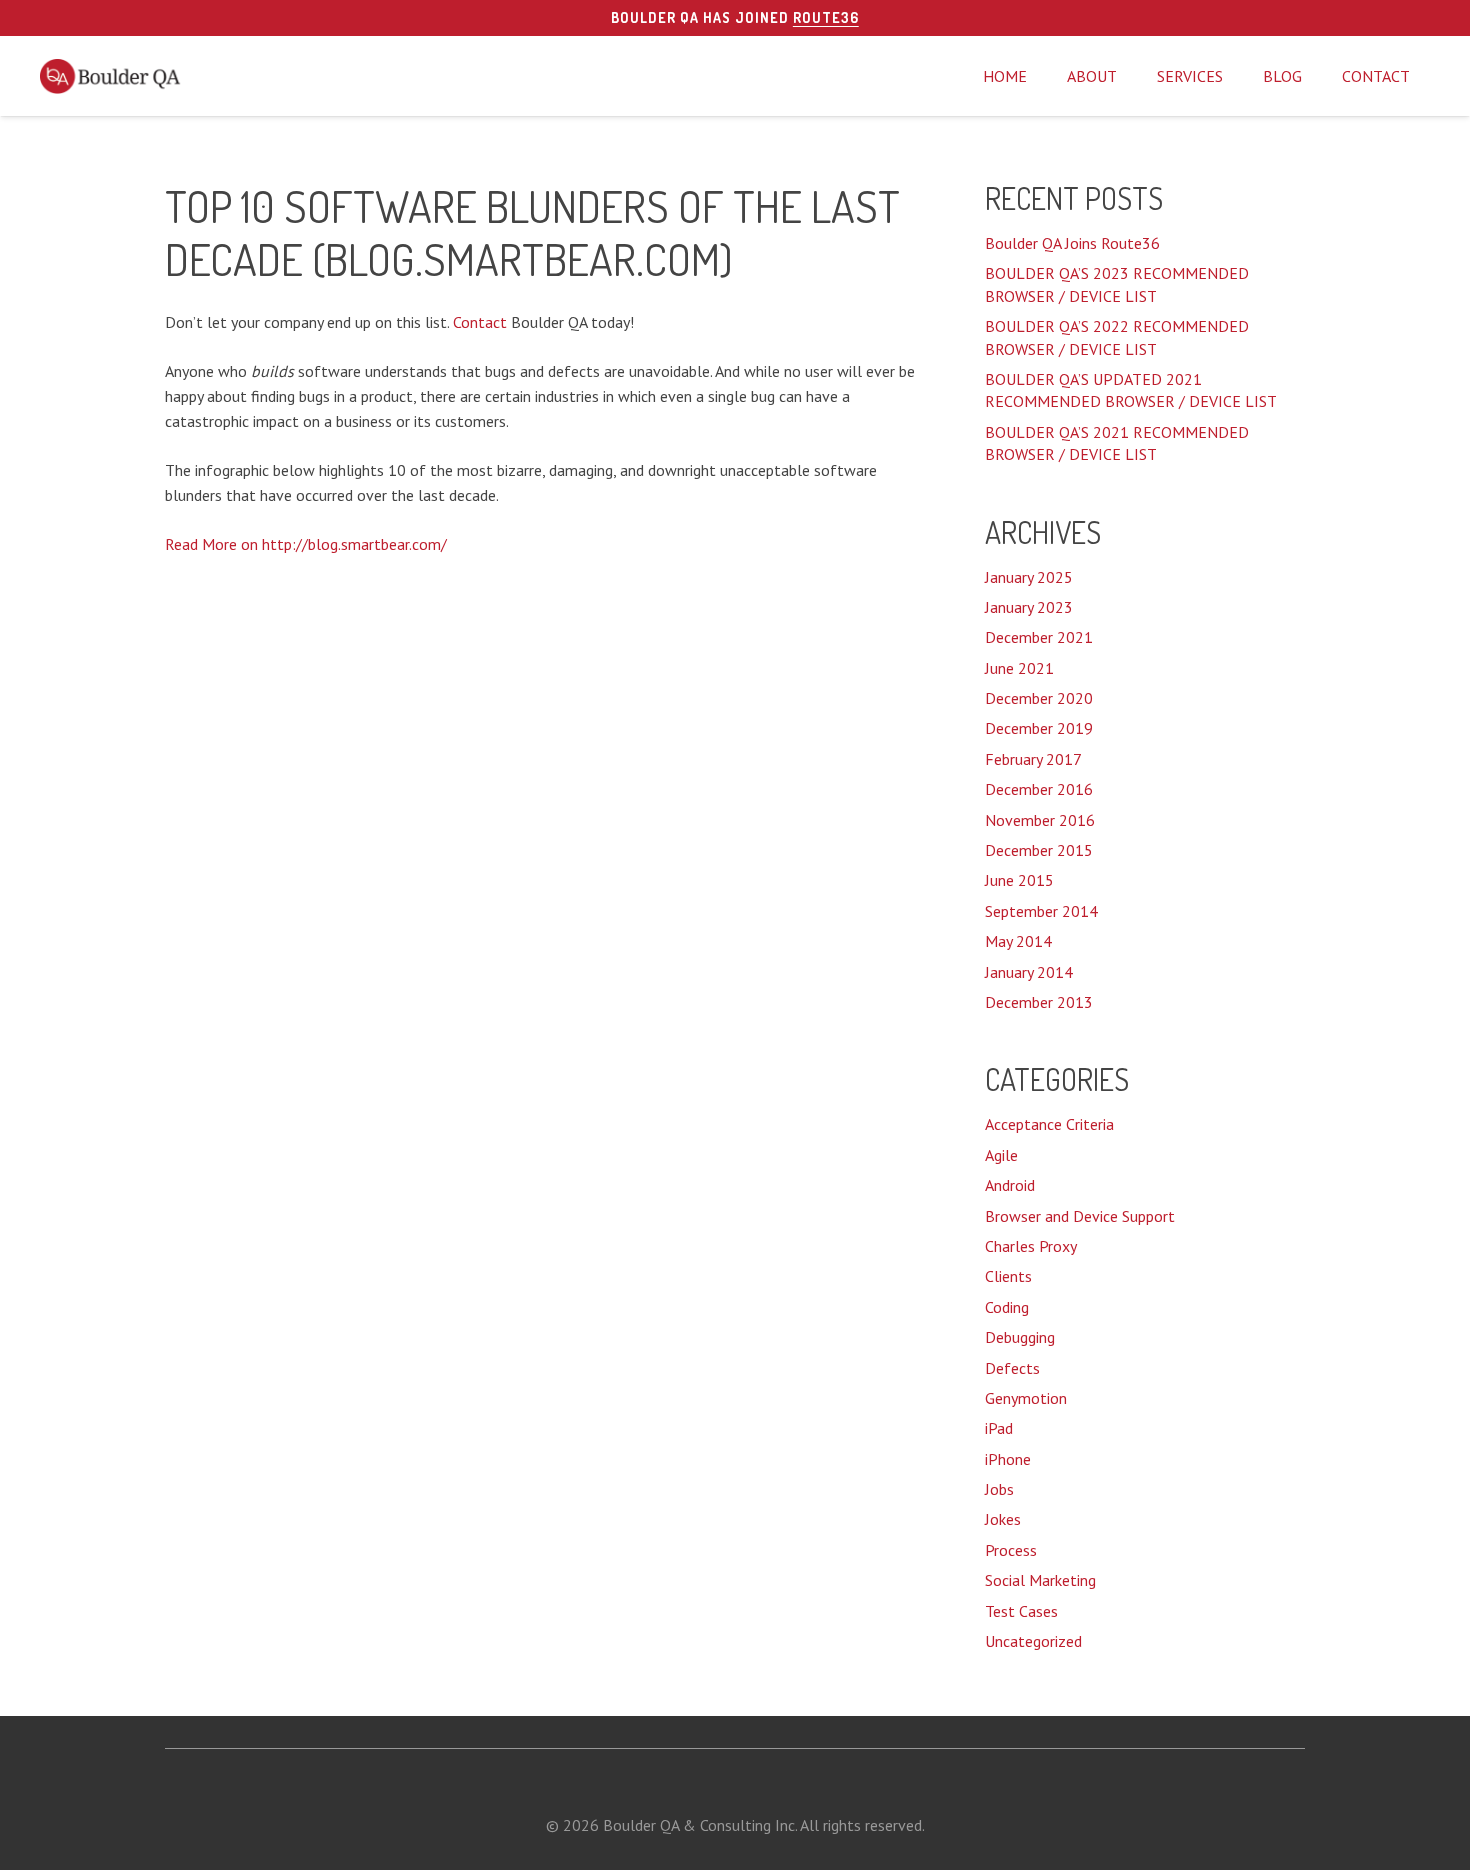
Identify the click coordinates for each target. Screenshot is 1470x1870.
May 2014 (1018, 941)
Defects (1012, 1368)
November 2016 (1040, 820)
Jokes (1003, 1519)
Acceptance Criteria (1049, 1124)
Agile (1001, 1155)
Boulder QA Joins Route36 (1072, 243)
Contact (480, 322)
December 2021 (1039, 637)
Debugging (1020, 1337)
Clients (1008, 1276)
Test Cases (1021, 1611)
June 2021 (1019, 668)
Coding (1007, 1307)
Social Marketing (1040, 1580)
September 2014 (1041, 911)
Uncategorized (1033, 1641)
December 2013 (1039, 1002)
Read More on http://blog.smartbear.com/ (306, 544)
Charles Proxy (1031, 1246)
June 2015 (1019, 880)
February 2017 (1033, 759)
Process (1011, 1550)
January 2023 (1029, 607)
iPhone (1008, 1459)
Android (1010, 1185)
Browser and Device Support (1080, 1216)
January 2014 (1029, 972)
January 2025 (1029, 577)
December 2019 (1039, 728)
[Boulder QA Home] (112, 76)
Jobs (999, 1489)
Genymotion (1026, 1398)
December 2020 (1039, 698)
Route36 (826, 17)
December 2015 (1039, 850)
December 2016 (1039, 789)
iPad (999, 1428)
